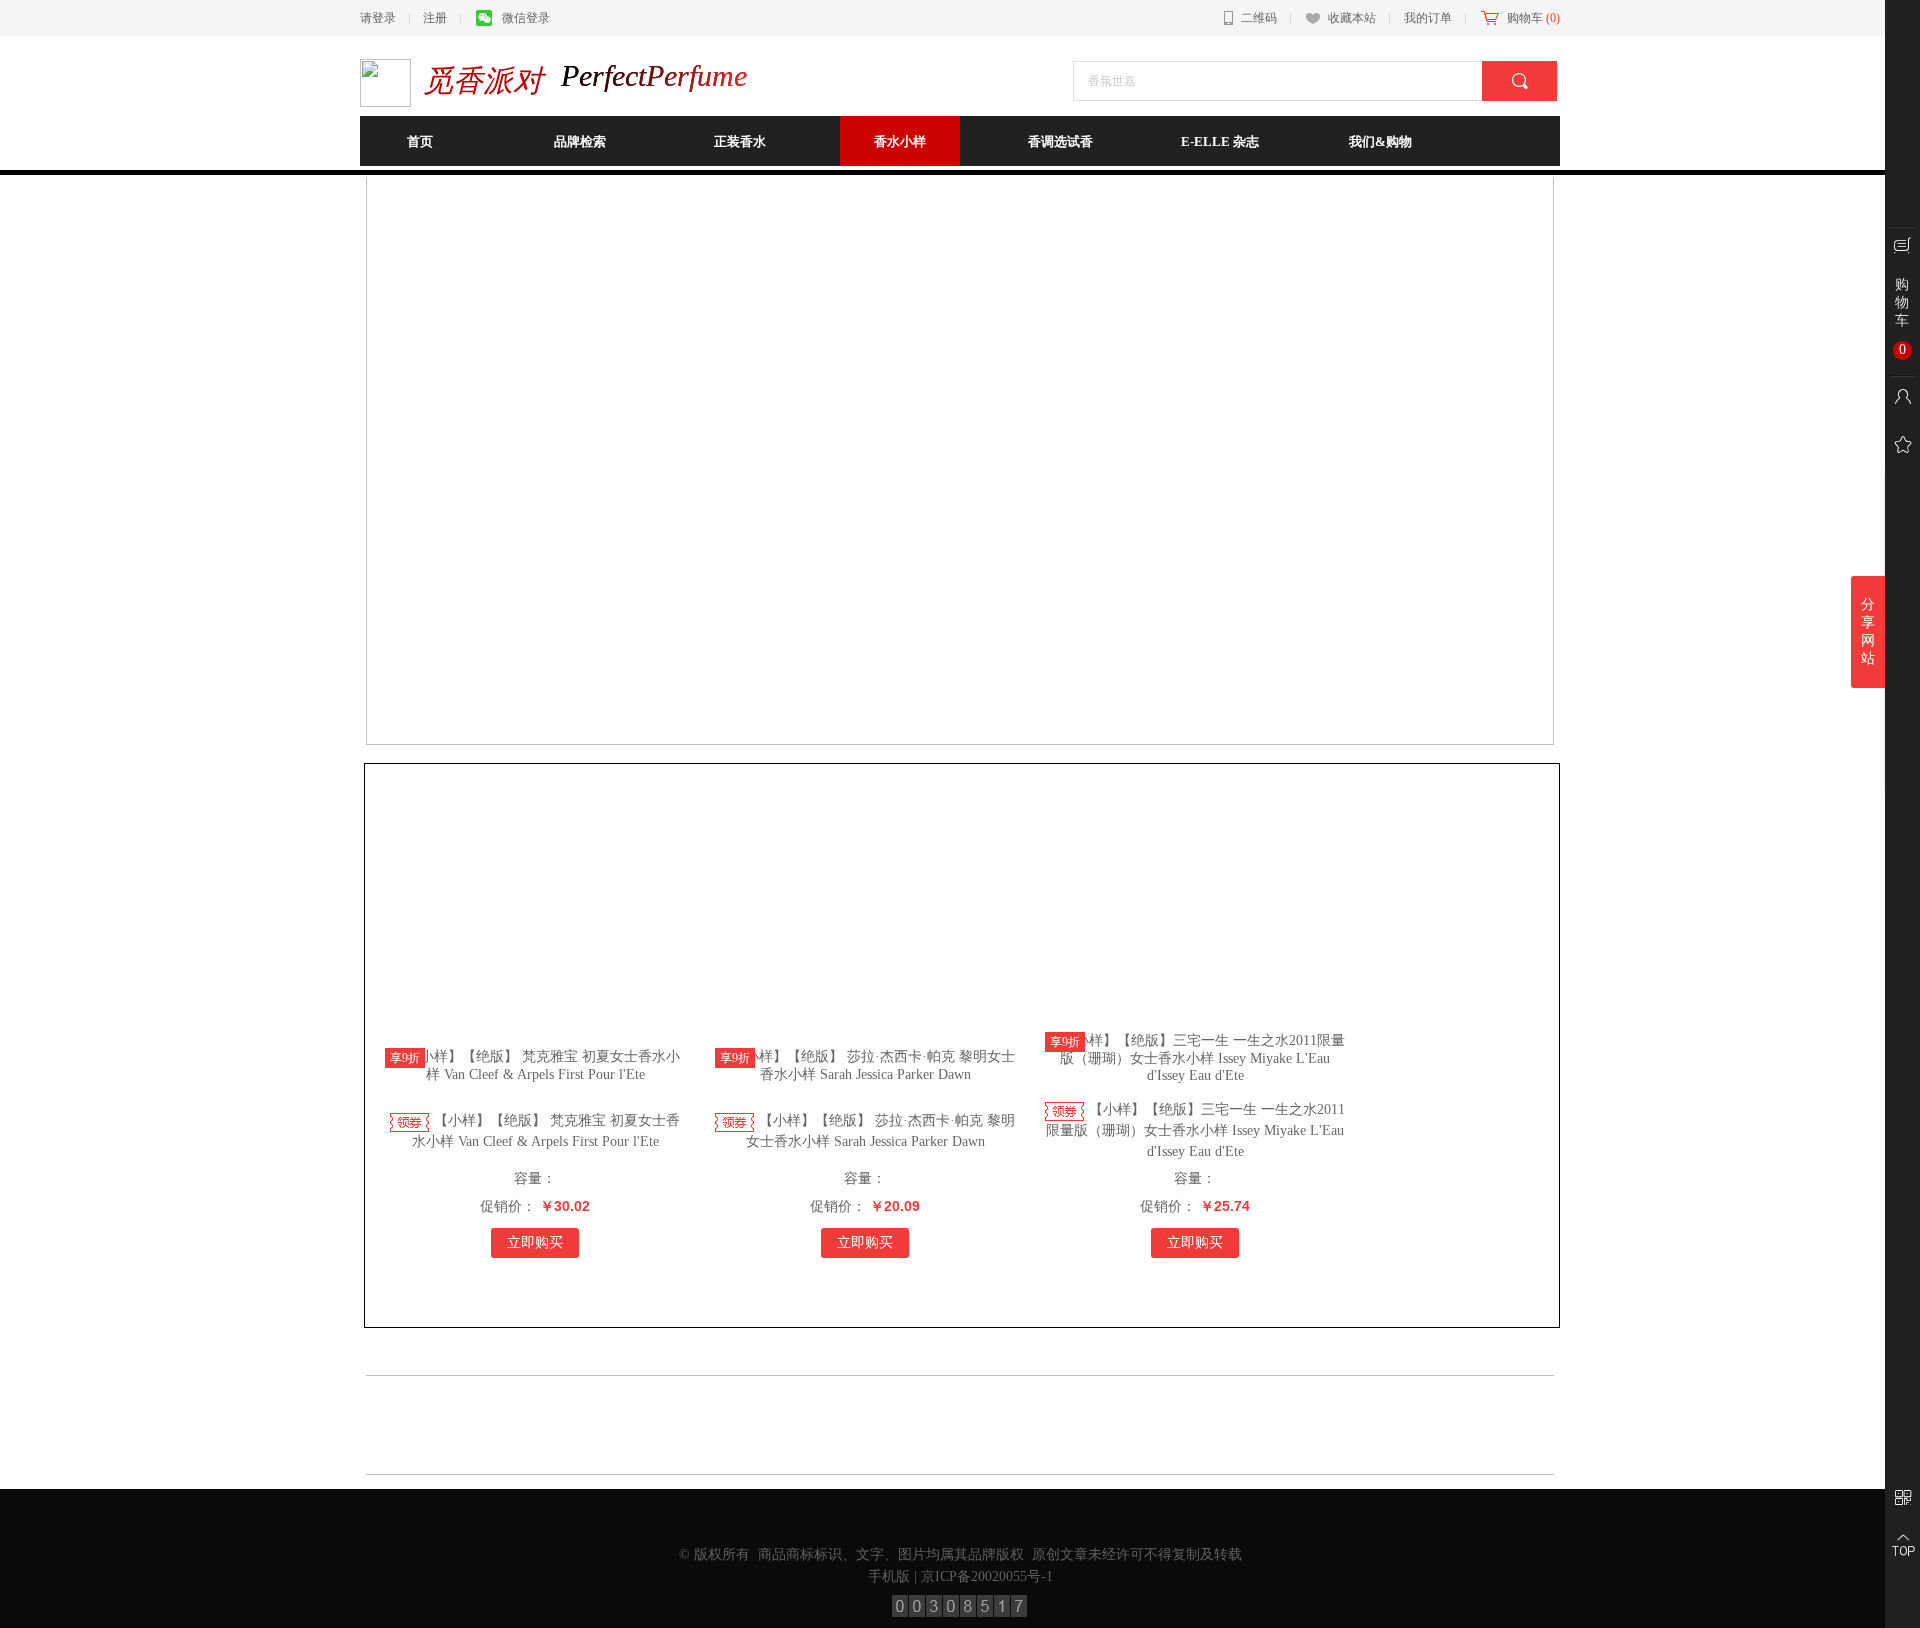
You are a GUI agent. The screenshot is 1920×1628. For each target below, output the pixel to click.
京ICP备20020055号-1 (987, 1576)
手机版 (889, 1576)
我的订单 (1428, 18)
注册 (435, 18)
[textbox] (1285, 81)
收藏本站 (1352, 18)
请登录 (378, 18)
